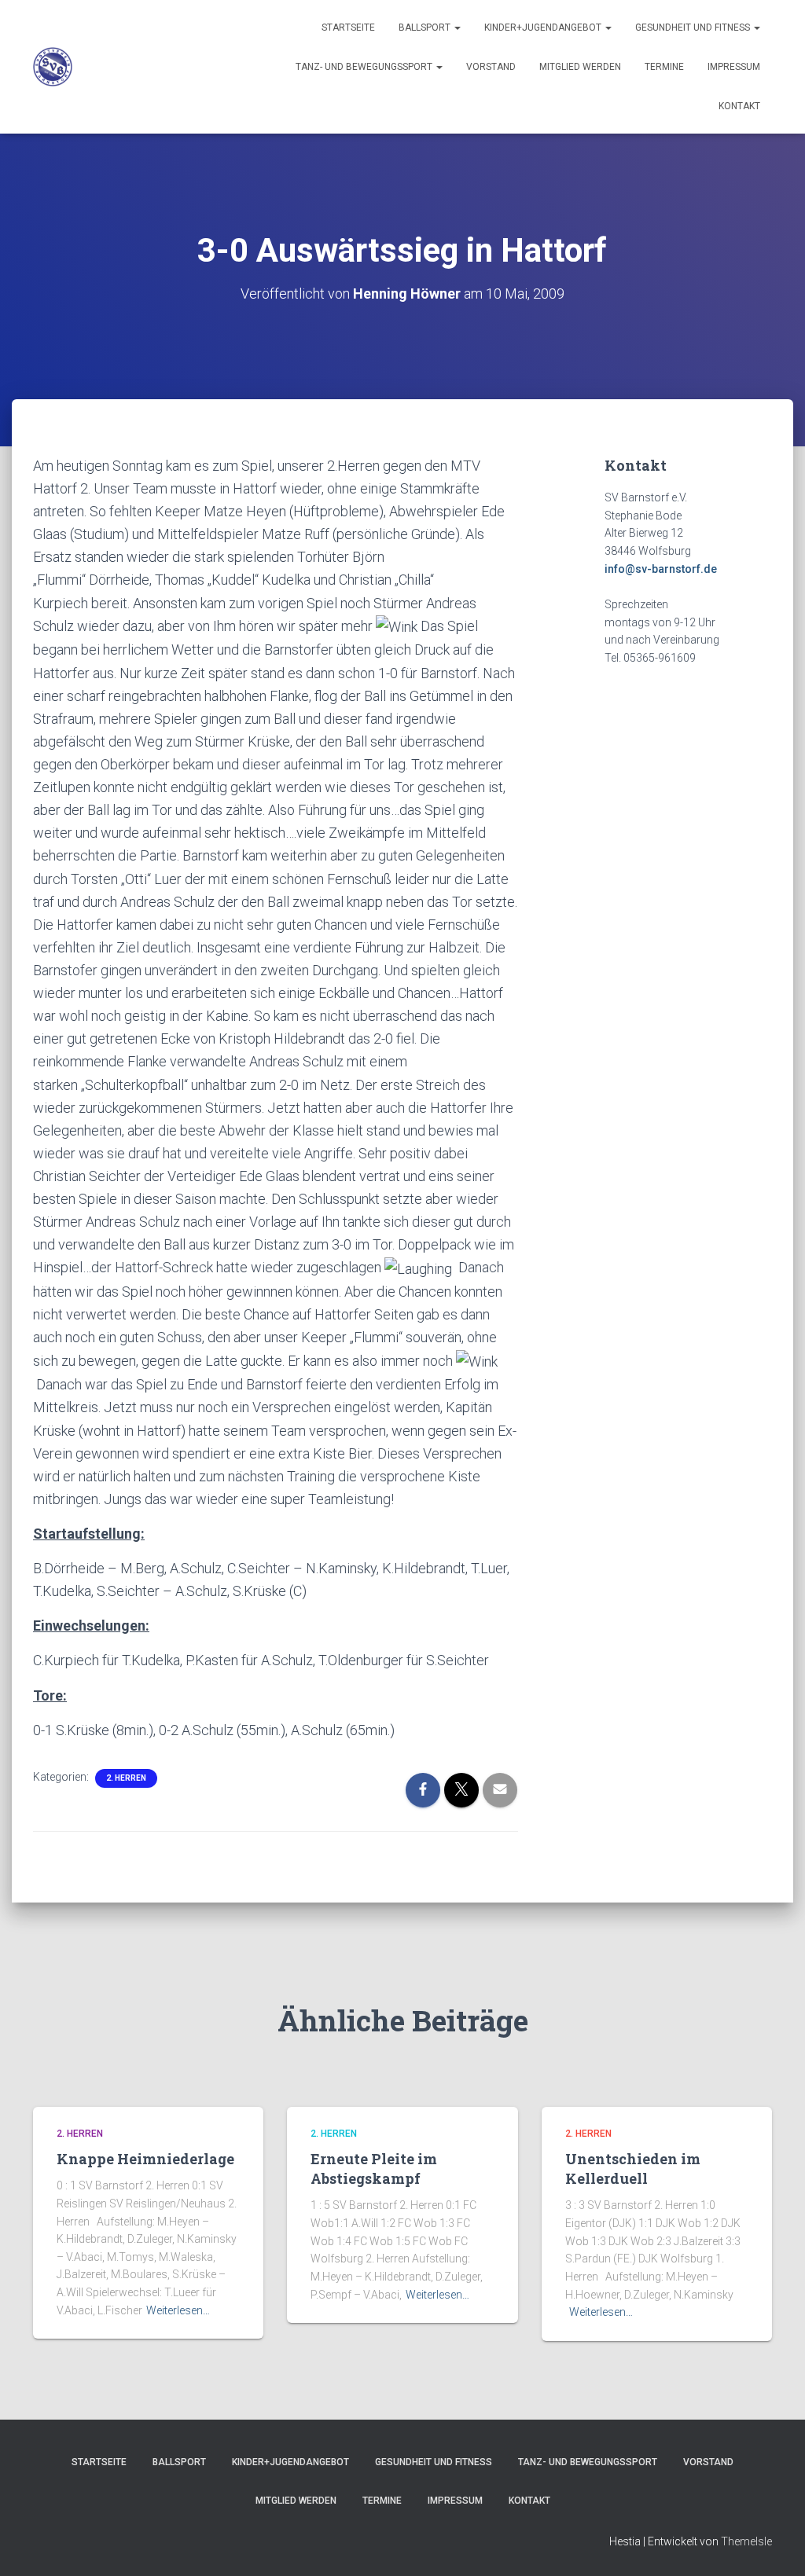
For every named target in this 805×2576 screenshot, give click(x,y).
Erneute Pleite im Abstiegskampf (374, 2169)
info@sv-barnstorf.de (661, 569)
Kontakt (739, 106)
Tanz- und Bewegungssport (365, 67)
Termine (664, 67)
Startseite (348, 28)
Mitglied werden (580, 67)
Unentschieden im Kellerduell (633, 2169)
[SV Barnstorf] (53, 67)
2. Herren (126, 1778)
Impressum (734, 67)
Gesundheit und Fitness (694, 28)
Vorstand (491, 67)
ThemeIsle (746, 2541)
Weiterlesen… (178, 2310)
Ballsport (426, 28)
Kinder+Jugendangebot (544, 28)
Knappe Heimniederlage (145, 2159)
